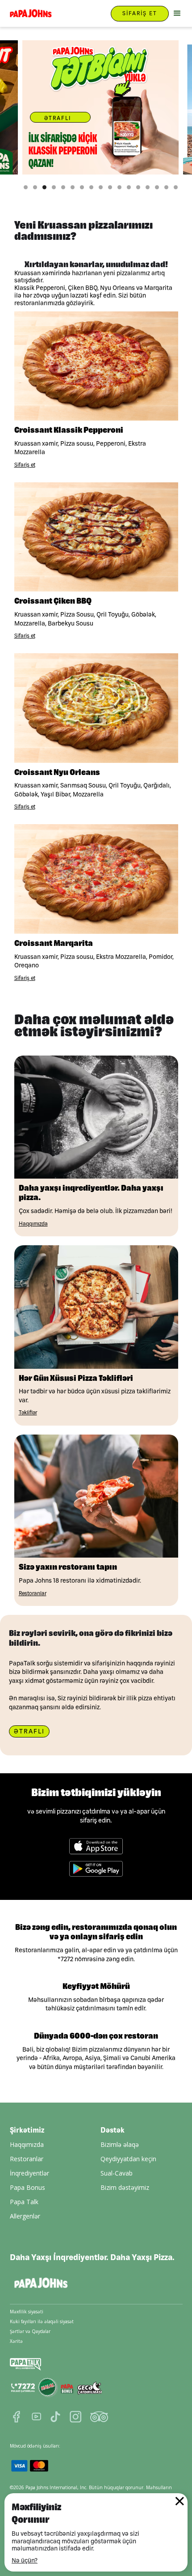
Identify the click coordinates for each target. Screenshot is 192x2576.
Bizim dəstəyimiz (125, 2187)
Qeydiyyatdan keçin (128, 2159)
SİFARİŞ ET (140, 13)
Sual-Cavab (117, 2173)
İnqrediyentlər (29, 2173)
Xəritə (16, 2341)
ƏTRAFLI (29, 1731)
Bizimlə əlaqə (120, 2144)
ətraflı (58, 118)
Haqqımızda (27, 2144)
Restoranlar (27, 2159)
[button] (176, 13)
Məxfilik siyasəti (27, 2312)
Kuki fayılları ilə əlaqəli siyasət (42, 2321)
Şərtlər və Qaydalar (30, 2331)
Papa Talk (24, 2202)
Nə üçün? (25, 2560)
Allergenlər (25, 2216)
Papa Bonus (27, 2187)
